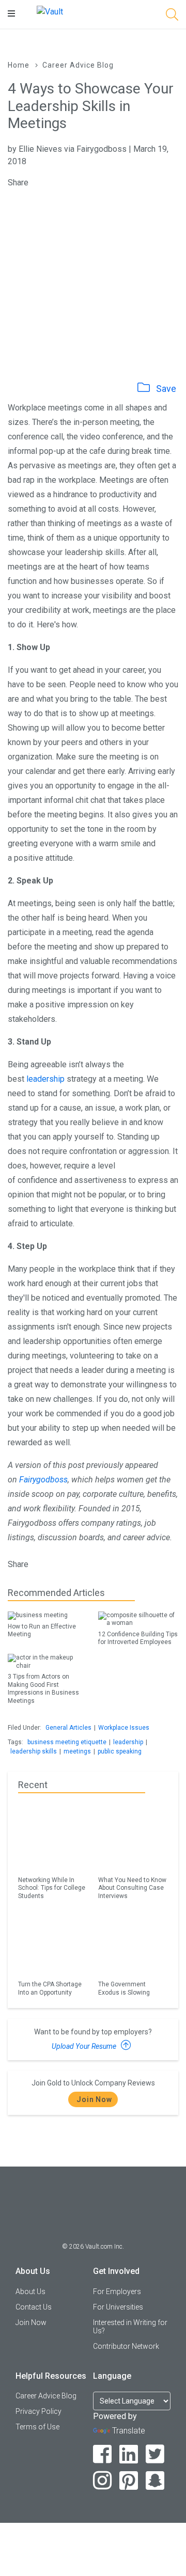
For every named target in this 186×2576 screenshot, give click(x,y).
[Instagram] (103, 2481)
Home (19, 65)
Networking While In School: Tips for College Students (52, 1888)
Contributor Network (126, 2346)
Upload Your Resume (85, 2046)
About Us (30, 2291)
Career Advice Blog (78, 65)
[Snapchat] (155, 2481)
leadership (45, 1079)
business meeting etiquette (67, 1742)
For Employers (117, 2291)
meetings (77, 1751)
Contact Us (34, 2307)
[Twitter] (155, 2454)
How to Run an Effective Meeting (42, 1630)
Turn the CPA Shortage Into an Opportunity (50, 1988)
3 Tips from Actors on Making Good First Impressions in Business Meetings (43, 1688)
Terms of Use (37, 2427)
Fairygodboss (43, 1480)
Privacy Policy (38, 2411)
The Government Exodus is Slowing (124, 1988)
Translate (129, 2431)
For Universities (118, 2307)
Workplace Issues (124, 1728)
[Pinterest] (129, 2481)
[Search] (172, 16)
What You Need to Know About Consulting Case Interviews (132, 1888)
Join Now (94, 2099)
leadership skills (34, 1751)
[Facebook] (103, 2454)
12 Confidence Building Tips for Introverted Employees (138, 1638)
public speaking (120, 1751)
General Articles (68, 1728)
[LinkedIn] (129, 2454)
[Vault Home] (50, 11)
